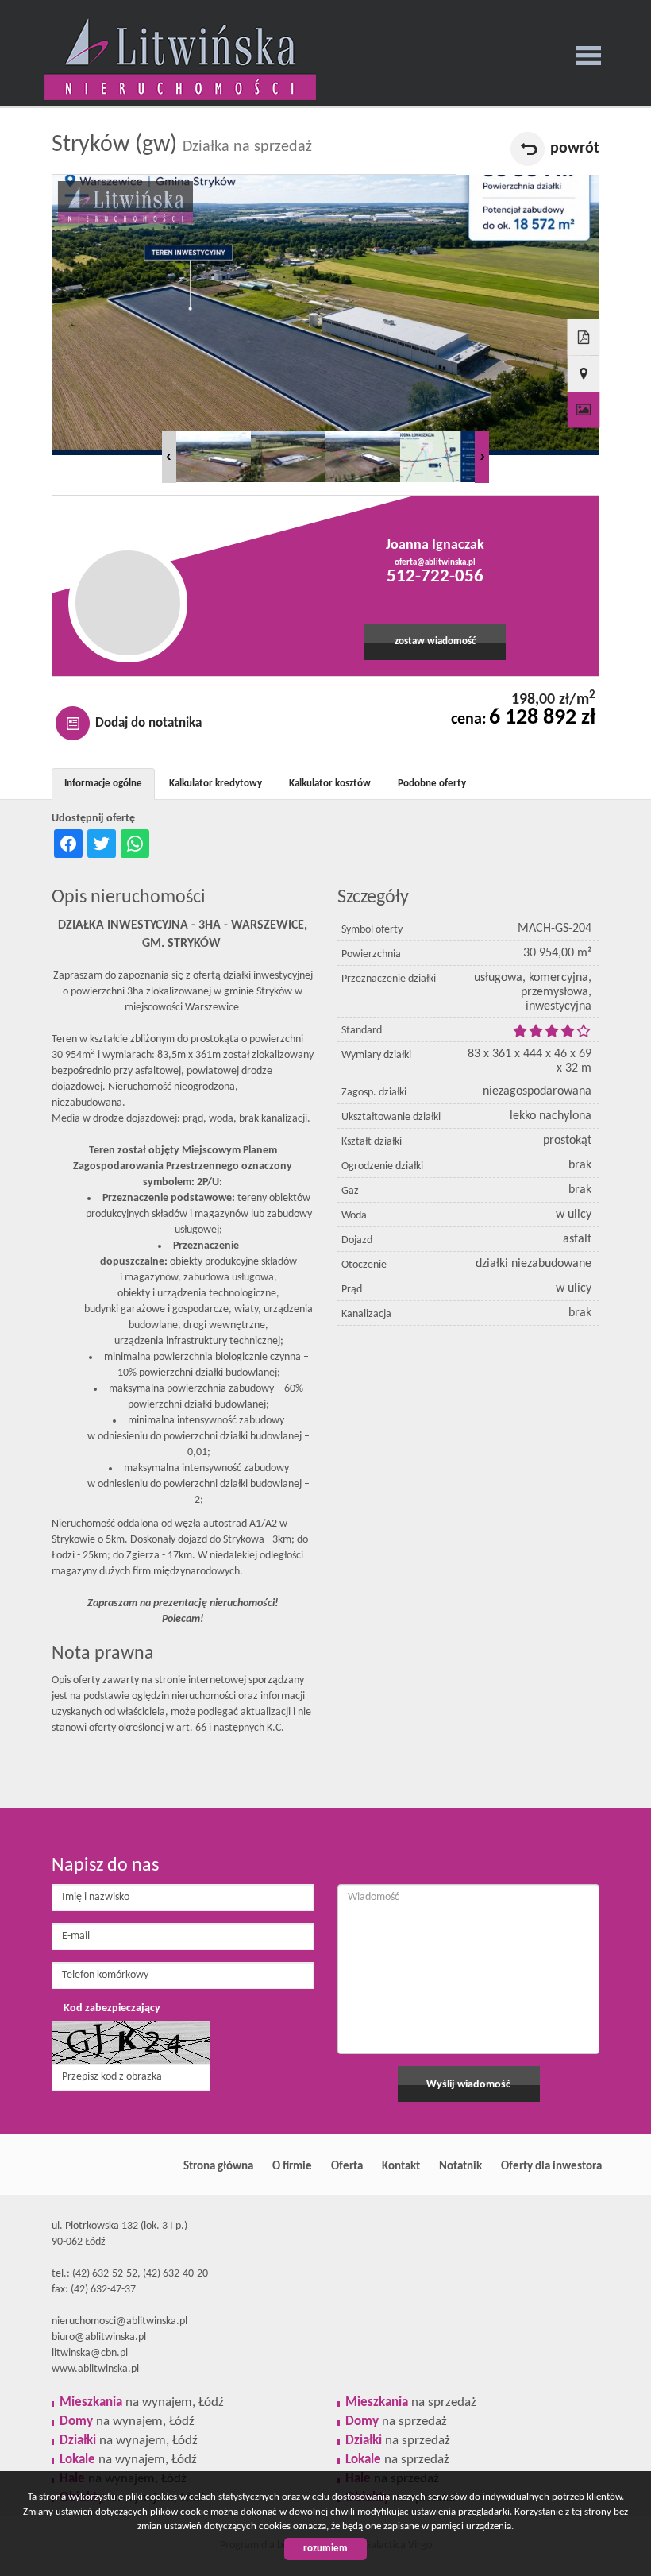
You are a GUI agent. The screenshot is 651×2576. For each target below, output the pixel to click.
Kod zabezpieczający (112, 2008)
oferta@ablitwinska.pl (435, 562)
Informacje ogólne (103, 784)
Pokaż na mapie (584, 374)
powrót (575, 149)
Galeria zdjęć (584, 410)
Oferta (347, 2166)
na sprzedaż (411, 2402)
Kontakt (401, 2166)
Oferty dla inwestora (551, 2166)
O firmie (292, 2166)
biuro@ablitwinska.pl (99, 2337)
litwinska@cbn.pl (90, 2353)
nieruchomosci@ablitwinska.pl (119, 2321)
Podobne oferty (432, 784)
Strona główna (218, 2166)
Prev (169, 457)
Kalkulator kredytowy (216, 784)
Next (482, 457)
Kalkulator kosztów (330, 784)
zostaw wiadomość (435, 642)
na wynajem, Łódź (142, 2402)
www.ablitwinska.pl (95, 2369)
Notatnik (460, 2166)
